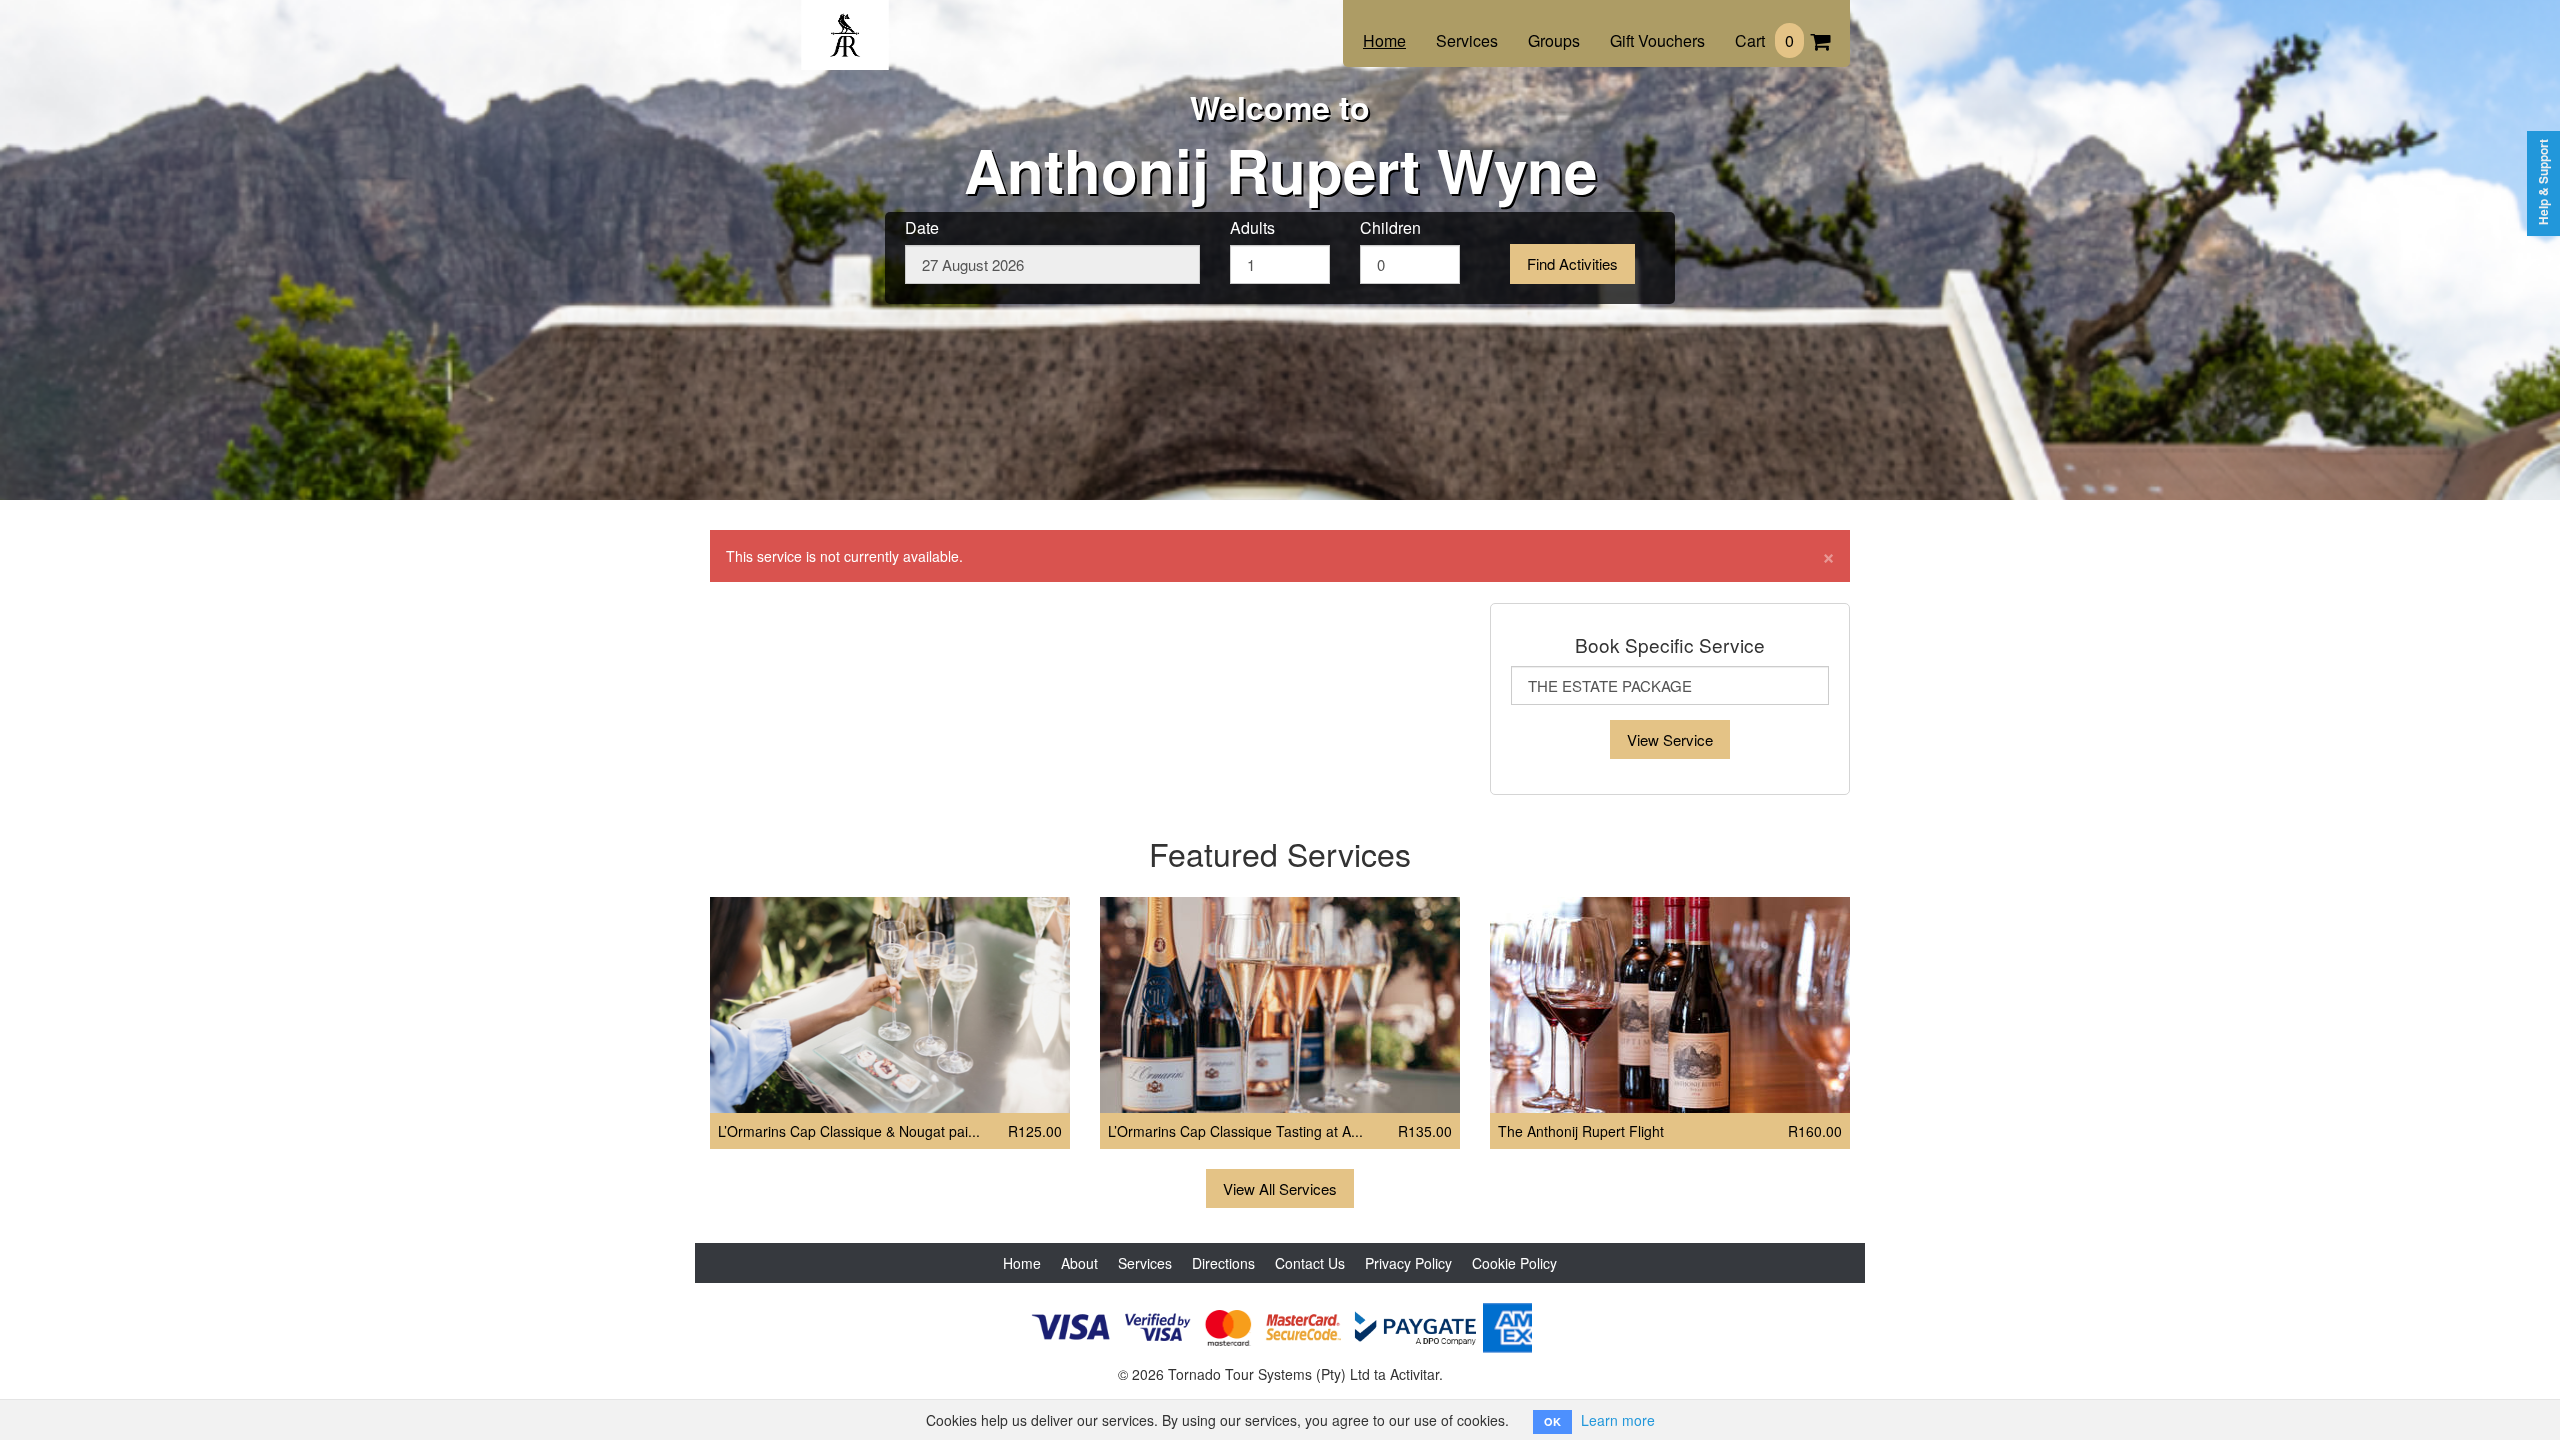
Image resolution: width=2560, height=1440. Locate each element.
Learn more (1618, 1420)
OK (1552, 1421)
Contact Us (1310, 1263)
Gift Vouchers (1657, 40)
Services (1467, 40)
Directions (1223, 1263)
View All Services (1280, 1188)
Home (1384, 40)
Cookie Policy (1514, 1263)
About (1079, 1263)
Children (1390, 228)
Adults (1252, 228)
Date (922, 228)
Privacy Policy (1408, 1263)
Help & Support (2543, 182)
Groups (1554, 40)
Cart (1764, 40)
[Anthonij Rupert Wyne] (845, 22)
